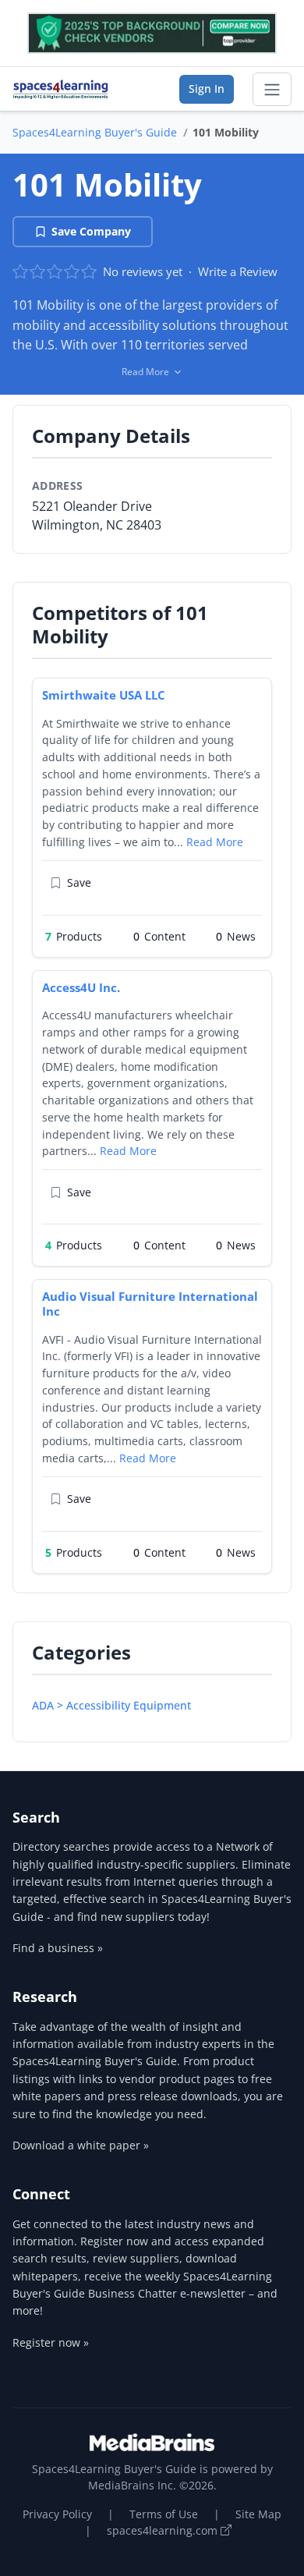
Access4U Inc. (81, 987)
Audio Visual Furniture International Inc (150, 1304)
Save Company (91, 231)
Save (79, 882)
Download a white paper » (81, 2145)
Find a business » (58, 1948)
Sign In (207, 89)
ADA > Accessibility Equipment (111, 1705)
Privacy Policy (57, 2514)
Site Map (258, 2514)
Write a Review (238, 271)
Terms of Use (164, 2514)
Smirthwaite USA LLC (104, 695)
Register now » (51, 2342)
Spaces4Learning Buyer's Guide (95, 132)
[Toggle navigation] (272, 90)
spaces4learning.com (164, 2530)
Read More (215, 842)
